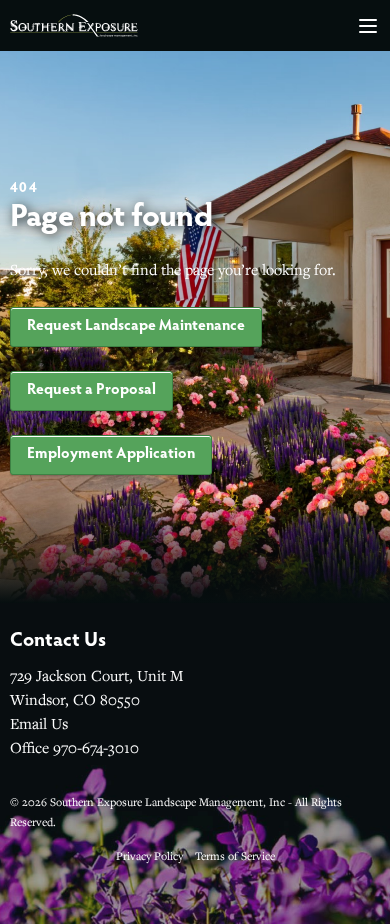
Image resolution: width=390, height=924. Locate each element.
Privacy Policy (149, 855)
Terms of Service (235, 855)
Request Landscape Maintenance (136, 326)
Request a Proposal (91, 390)
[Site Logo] (74, 25)
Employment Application (111, 454)
